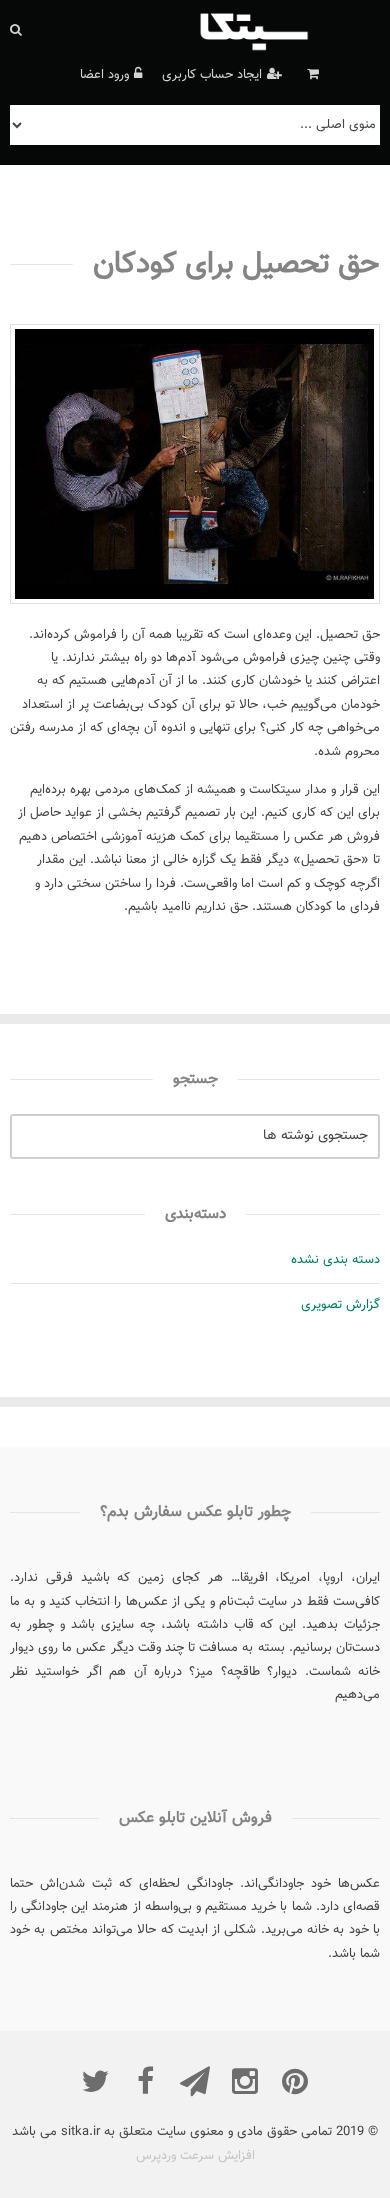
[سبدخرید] (310, 75)
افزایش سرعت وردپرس (195, 2156)
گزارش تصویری (340, 1305)
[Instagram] (245, 2081)
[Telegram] (195, 2081)
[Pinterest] (295, 2081)
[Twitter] (95, 2081)
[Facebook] (145, 2081)
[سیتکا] (287, 30)
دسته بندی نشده (335, 1260)
